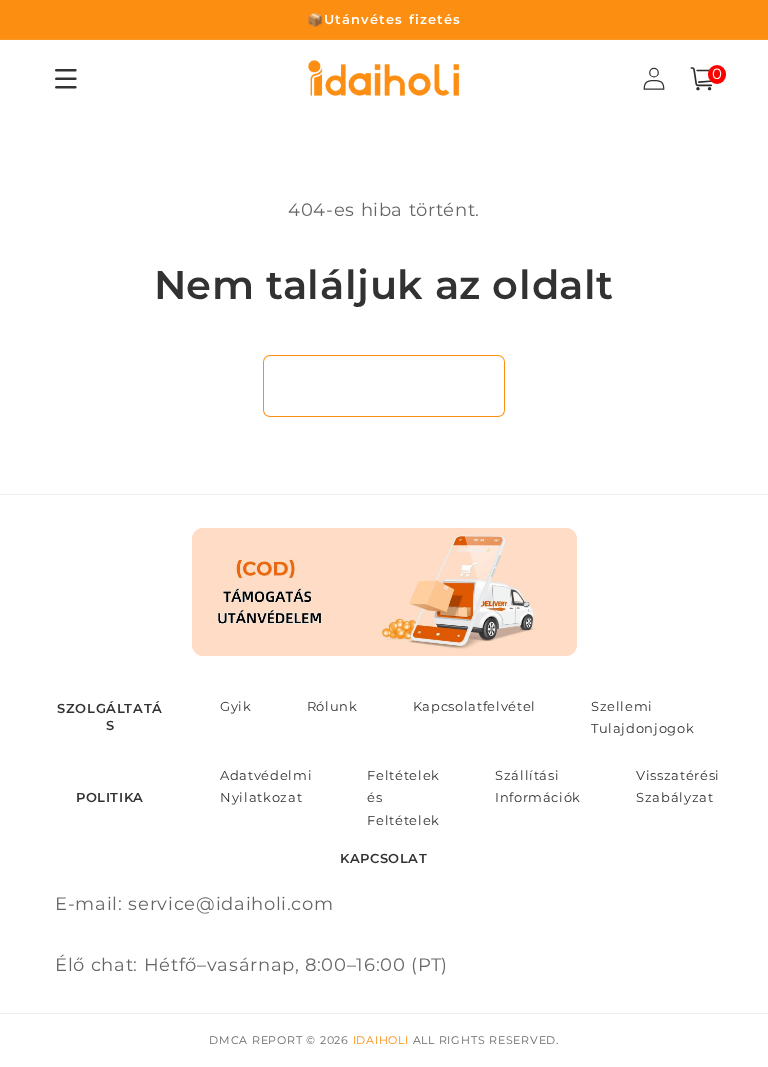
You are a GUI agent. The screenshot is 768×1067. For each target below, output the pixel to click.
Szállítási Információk (538, 786)
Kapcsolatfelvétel (474, 706)
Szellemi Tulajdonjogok (643, 717)
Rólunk (332, 706)
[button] (702, 79)
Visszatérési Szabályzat (678, 786)
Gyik (236, 706)
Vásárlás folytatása (384, 385)
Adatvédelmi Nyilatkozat (266, 786)
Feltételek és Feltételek (403, 797)
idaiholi (381, 1040)
